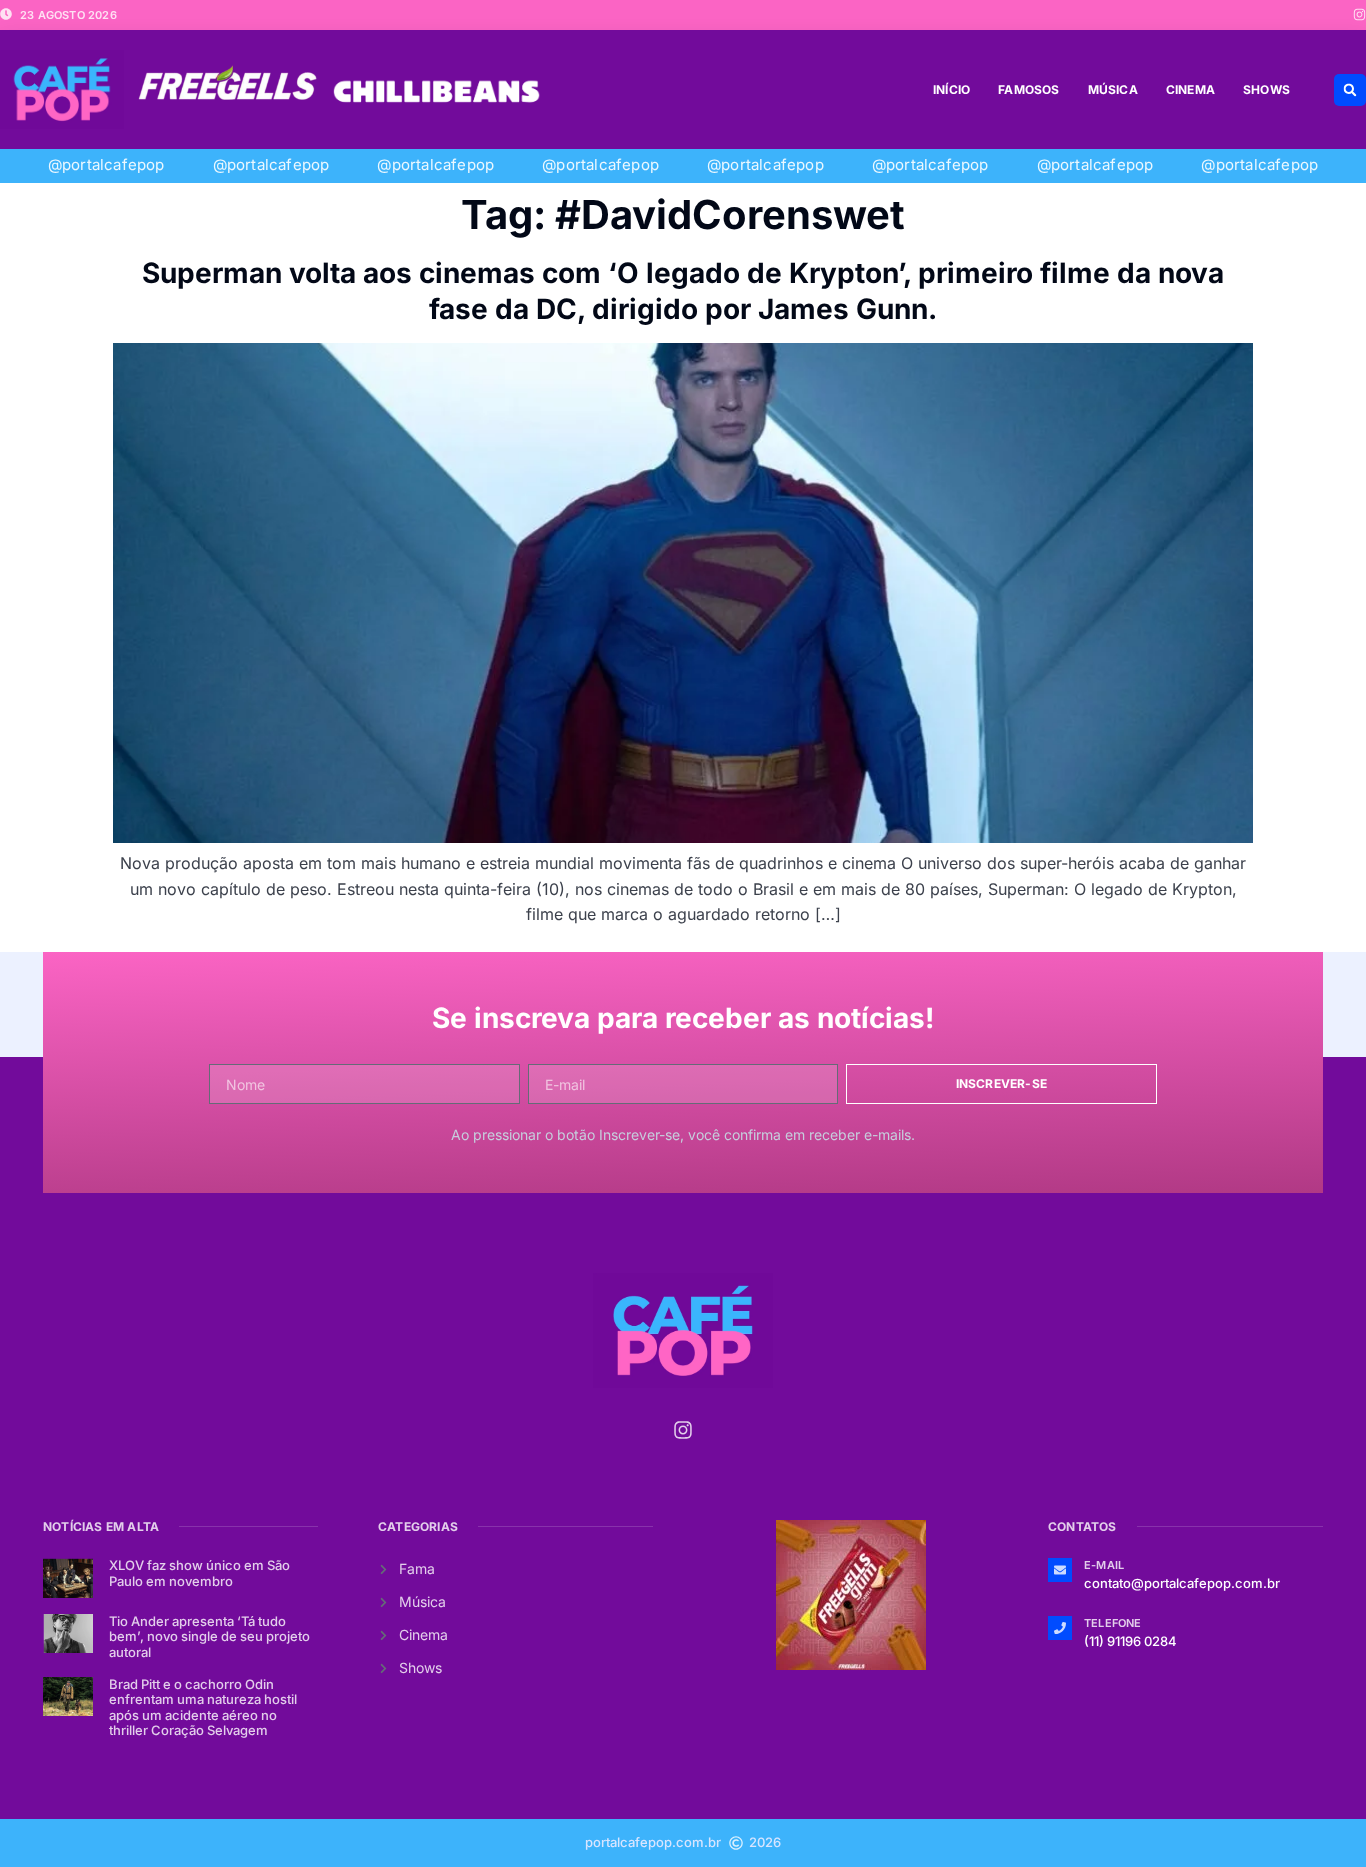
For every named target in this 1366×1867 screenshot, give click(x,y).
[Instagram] (1359, 14)
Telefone (1113, 1623)
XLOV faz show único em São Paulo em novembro (199, 1573)
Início (951, 89)
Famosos (1028, 89)
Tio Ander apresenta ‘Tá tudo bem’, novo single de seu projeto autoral (209, 1636)
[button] (1350, 90)
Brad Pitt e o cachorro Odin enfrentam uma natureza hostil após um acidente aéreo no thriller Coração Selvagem (203, 1707)
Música (1113, 89)
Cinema (1190, 89)
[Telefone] (1060, 1628)
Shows (1266, 89)
